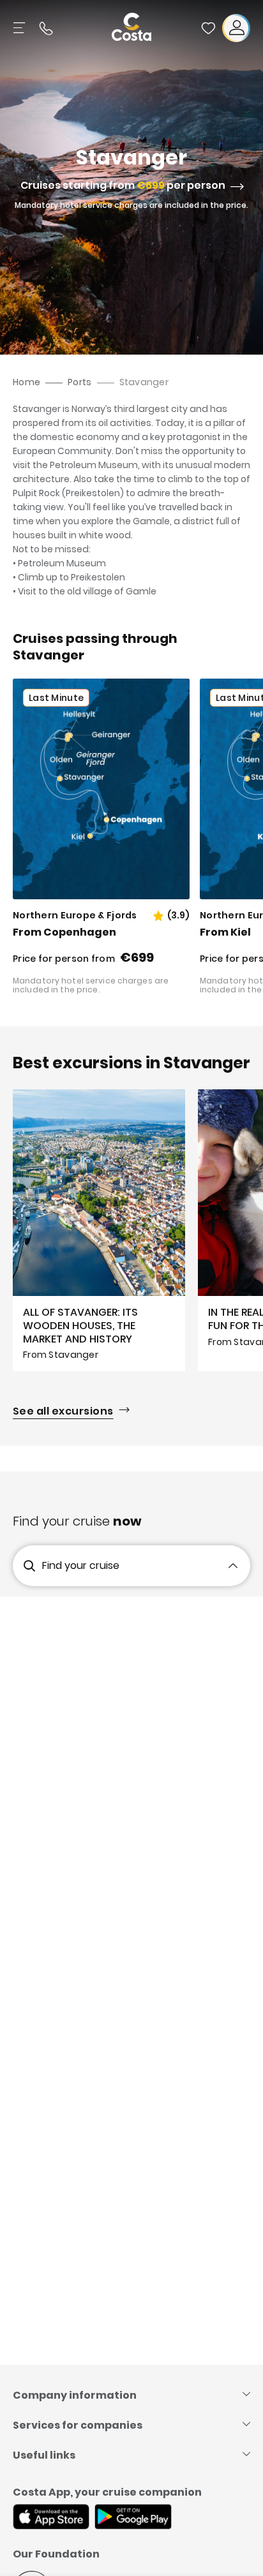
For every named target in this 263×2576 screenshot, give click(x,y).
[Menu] (20, 28)
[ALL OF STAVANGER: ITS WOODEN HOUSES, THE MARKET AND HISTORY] (99, 1230)
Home (26, 382)
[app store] (51, 2518)
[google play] (133, 2518)
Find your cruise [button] (81, 1565)
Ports (79, 382)
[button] (208, 28)
